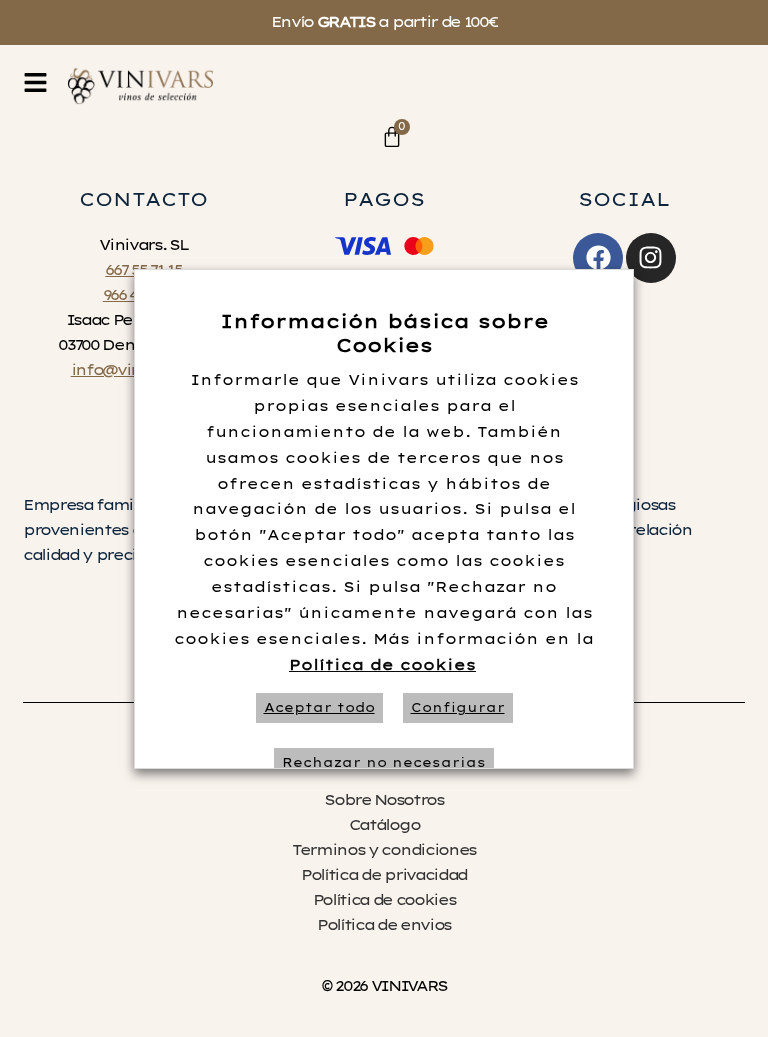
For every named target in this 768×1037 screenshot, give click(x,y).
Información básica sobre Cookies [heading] (384, 333)
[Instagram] (651, 258)
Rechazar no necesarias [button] (384, 762)
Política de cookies (382, 665)
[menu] (35, 82)
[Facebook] (598, 258)
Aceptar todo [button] (319, 707)
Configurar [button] (458, 707)
